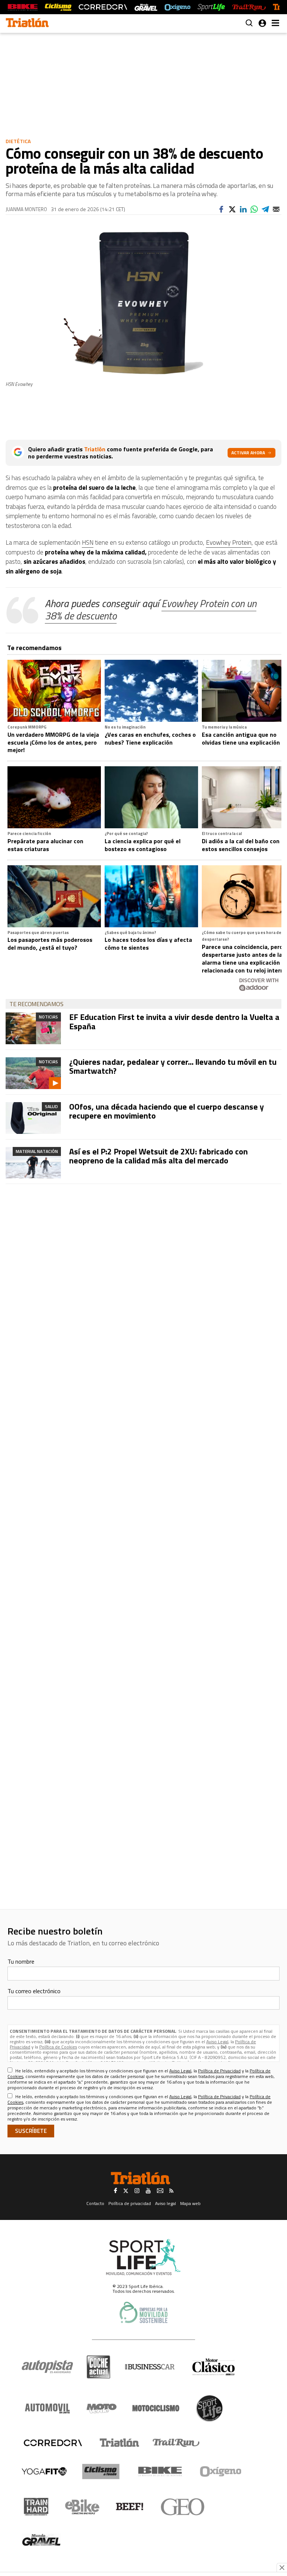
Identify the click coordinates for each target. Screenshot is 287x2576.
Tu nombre (21, 1961)
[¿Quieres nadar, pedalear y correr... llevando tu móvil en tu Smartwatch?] (33, 1073)
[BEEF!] (130, 2507)
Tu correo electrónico (34, 1991)
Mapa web (190, 2203)
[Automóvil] (47, 2408)
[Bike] (160, 2471)
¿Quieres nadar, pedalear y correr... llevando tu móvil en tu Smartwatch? (173, 1066)
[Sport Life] (209, 2408)
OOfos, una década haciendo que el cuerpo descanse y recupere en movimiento (166, 1111)
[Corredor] (53, 2443)
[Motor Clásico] (214, 2367)
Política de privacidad (130, 2203)
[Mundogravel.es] (146, 7)
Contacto (95, 2203)
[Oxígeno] (222, 2471)
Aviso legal (166, 2203)
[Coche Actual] (98, 2367)
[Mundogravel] (41, 2540)
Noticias (48, 1017)
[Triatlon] (27, 24)
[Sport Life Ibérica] (143, 2257)
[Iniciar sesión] (262, 23)
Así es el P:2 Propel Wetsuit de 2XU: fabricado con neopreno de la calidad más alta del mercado (158, 1156)
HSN (88, 542)
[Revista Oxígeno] (178, 7)
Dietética (18, 141)
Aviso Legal (217, 2042)
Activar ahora (248, 453)
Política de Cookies (58, 2047)
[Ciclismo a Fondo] (101, 2472)
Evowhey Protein (229, 542)
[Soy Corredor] (103, 7)
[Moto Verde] (101, 2408)
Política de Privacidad (219, 2071)
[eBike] (82, 2507)
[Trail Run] (249, 7)
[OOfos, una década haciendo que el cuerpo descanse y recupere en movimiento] (33, 1118)
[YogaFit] (44, 2471)
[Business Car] (150, 2367)
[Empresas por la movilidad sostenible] (143, 2312)
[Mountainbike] (23, 7)
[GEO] (183, 2507)
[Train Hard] (36, 2507)
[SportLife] (212, 7)
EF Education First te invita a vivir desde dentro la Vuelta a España (174, 1021)
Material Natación (37, 1151)
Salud (51, 1106)
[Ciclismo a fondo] (58, 7)
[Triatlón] (118, 2443)
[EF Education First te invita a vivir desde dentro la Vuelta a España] (33, 1028)
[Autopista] (47, 2367)
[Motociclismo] (156, 2408)
